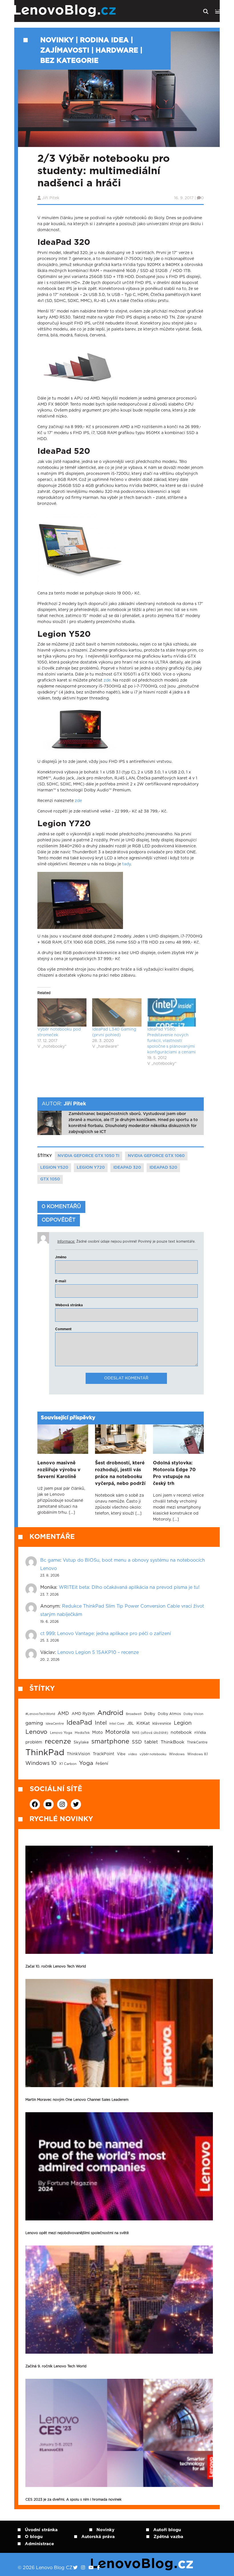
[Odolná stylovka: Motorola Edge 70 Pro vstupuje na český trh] (178, 1439)
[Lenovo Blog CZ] (82, 11)
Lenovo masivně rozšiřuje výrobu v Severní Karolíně (59, 1470)
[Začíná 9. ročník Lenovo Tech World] (119, 2300)
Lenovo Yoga (61, 1733)
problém (34, 1742)
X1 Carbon (68, 1764)
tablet (151, 1742)
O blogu (34, 2537)
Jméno (61, 1257)
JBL (130, 1724)
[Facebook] (98, 2568)
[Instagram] (83, 2568)
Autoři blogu (167, 2530)
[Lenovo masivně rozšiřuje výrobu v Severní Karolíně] (63, 1439)
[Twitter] (75, 2568)
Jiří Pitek (51, 198)
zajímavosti (65, 51)
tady (126, 864)
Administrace (39, 2544)
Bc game (50, 1560)
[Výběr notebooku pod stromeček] (62, 1012)
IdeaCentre (55, 1724)
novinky (57, 40)
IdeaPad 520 (163, 1168)
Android (110, 1713)
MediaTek (82, 1733)
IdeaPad (79, 1723)
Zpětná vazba (168, 2537)
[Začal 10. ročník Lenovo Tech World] (119, 1900)
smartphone (110, 1741)
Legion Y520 (54, 1168)
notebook (181, 1733)
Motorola (117, 1732)
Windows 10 (41, 1763)
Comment (63, 1329)
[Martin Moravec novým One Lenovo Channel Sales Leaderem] (119, 2033)
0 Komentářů (61, 1207)
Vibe (121, 1754)
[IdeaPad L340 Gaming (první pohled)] (117, 1012)
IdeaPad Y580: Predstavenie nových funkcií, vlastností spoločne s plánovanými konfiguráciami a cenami (172, 1041)
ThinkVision (78, 1754)
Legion (183, 1723)
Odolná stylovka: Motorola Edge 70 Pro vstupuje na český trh (174, 1473)
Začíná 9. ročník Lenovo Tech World (56, 2366)
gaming (34, 1723)
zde (107, 680)
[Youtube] (91, 2568)
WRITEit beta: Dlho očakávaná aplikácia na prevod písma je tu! (129, 1587)
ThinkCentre (197, 1742)
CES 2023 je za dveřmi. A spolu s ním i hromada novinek (73, 2500)
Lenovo (36, 1732)
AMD (63, 1714)
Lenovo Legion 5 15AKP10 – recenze (98, 1652)
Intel (101, 1723)
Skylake (81, 1742)
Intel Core (117, 1724)
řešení (102, 1764)
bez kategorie (69, 61)
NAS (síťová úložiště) (150, 1733)
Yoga (86, 1763)
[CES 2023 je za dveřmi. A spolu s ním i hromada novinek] (119, 2433)
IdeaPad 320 (127, 1168)
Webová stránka (69, 1305)
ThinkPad (45, 1753)
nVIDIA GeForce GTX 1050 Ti (88, 1156)
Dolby (150, 1714)
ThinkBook (173, 1742)
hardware (117, 51)
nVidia (200, 1733)
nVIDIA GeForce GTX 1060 (156, 1156)
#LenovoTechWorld (40, 1714)
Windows (177, 1754)
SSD (137, 1742)
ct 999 (47, 1634)
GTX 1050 (50, 1179)
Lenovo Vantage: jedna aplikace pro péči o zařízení (114, 1634)
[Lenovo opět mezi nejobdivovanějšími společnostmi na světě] (119, 2166)
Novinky (105, 2530)
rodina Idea (104, 40)
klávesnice (162, 1724)
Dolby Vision (193, 1714)
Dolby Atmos (169, 1714)
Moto (97, 1733)
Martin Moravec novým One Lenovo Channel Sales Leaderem (77, 2100)
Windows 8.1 (197, 1754)
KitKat (143, 1723)
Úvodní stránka (41, 2530)
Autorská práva (98, 2537)
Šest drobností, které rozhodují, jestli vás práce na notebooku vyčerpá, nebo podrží (120, 1473)
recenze (58, 1741)
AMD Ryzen (83, 1714)
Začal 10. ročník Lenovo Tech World (56, 1966)
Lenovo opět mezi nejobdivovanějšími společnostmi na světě (77, 2233)
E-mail (61, 1281)
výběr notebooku (153, 1754)
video (133, 1754)
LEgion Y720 (91, 1168)
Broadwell (134, 1714)
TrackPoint (104, 1754)
